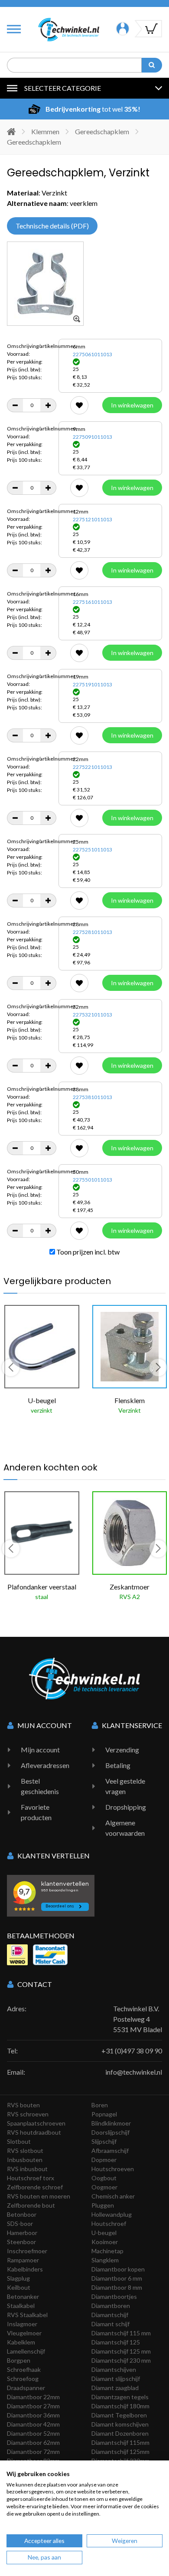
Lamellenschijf (26, 2351)
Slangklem (105, 2260)
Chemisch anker (113, 2196)
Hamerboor (22, 2233)
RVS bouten (23, 2105)
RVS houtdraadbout (34, 2132)
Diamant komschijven (120, 2424)
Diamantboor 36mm (33, 2415)
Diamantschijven (114, 2369)
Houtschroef (109, 2223)
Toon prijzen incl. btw (87, 1252)
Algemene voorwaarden (125, 1828)
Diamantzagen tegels (120, 2397)
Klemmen (45, 131)
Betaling (118, 1765)
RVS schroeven (28, 2114)
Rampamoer (23, 2260)
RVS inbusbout (27, 2169)
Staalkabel (21, 2306)
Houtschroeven (113, 2169)
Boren (100, 2105)
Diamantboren (111, 2306)
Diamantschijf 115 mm (121, 2333)
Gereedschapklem (102, 131)
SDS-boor (20, 2223)
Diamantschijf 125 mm (121, 2351)
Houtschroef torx (31, 2178)
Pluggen (103, 2205)
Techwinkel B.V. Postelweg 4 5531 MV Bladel (138, 2019)
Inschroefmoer (27, 2251)
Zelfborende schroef (35, 2187)
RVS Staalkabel (27, 2315)
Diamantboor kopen (118, 2269)
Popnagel (104, 2114)
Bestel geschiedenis (40, 1786)
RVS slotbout (25, 2151)
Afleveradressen (45, 1765)
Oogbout (104, 2178)
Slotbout (19, 2141)
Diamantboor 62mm (33, 2442)
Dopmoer (104, 2160)
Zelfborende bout (31, 2205)
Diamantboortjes (114, 2296)
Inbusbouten (25, 2160)
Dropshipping (126, 1807)
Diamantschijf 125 (116, 2342)
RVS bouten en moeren (39, 2196)
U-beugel (104, 2233)
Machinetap (107, 2251)
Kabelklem (21, 2342)
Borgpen (19, 2360)
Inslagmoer (22, 2324)
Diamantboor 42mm (33, 2424)
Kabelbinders (25, 2269)
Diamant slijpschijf (116, 2379)
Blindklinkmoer (111, 2123)
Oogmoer (104, 2187)
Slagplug (18, 2278)
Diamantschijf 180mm (120, 2406)
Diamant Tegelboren (119, 2415)
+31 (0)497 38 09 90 (132, 2051)
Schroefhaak (24, 2369)
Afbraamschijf (110, 2151)
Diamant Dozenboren (120, 2433)
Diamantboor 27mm (33, 2406)
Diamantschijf (110, 2315)
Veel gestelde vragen (125, 1786)
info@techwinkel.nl (134, 2072)
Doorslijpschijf (110, 2132)
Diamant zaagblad (115, 2388)
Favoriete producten (36, 1812)
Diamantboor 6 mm (117, 2278)
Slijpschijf (104, 2141)
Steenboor (21, 2242)
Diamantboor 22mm (33, 2397)
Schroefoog (23, 2379)
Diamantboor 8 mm (117, 2287)
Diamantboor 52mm (33, 2433)
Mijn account (40, 1750)
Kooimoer (105, 2242)
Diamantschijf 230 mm (121, 2360)
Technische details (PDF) (52, 226)
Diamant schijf (110, 2324)
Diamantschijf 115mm (120, 2442)
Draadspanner (26, 2388)
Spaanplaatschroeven (36, 2123)
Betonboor (22, 2214)
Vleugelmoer (24, 2333)
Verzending (122, 1750)
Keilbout (19, 2287)
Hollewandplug (112, 2214)
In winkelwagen (132, 405)
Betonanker (23, 2296)
